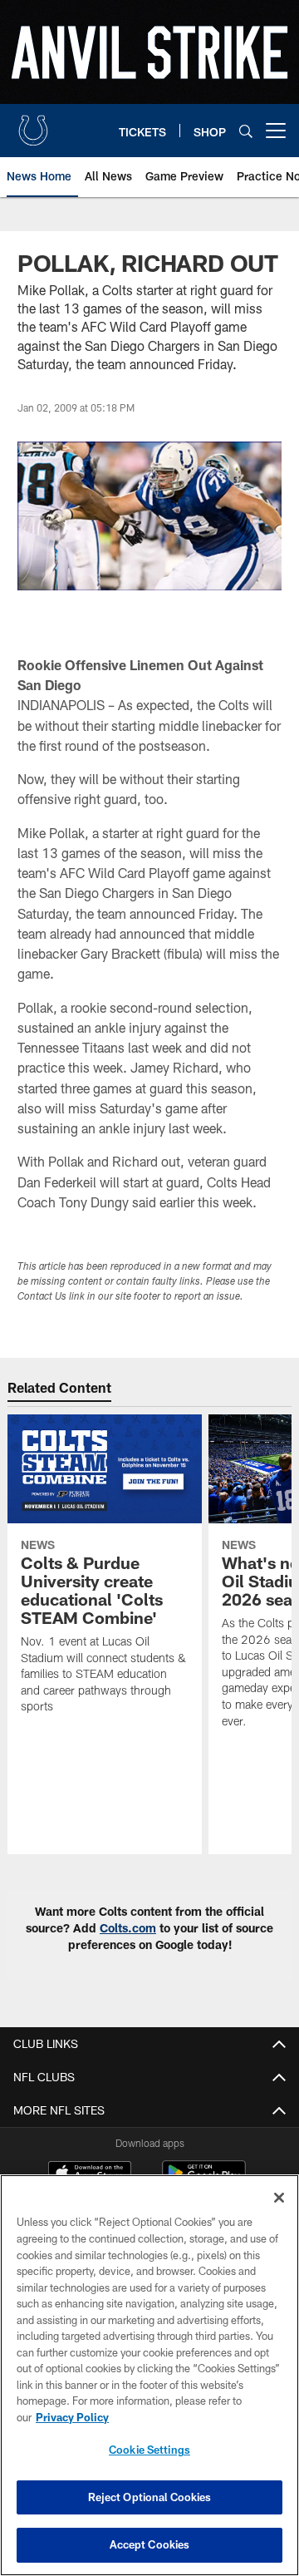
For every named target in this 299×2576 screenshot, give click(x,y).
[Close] (279, 2198)
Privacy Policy (72, 2417)
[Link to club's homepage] (33, 124)
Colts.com (128, 1928)
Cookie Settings (149, 2450)
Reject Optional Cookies (150, 2497)
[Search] (246, 131)
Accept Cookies (150, 2544)
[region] (149, 2375)
